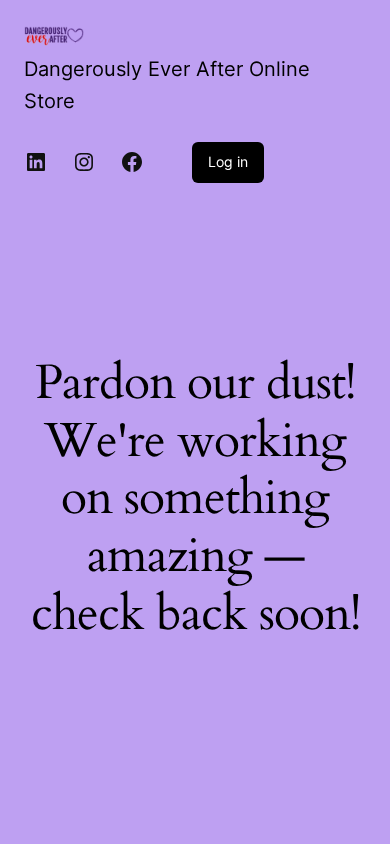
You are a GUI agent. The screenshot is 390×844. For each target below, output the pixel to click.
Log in (228, 161)
